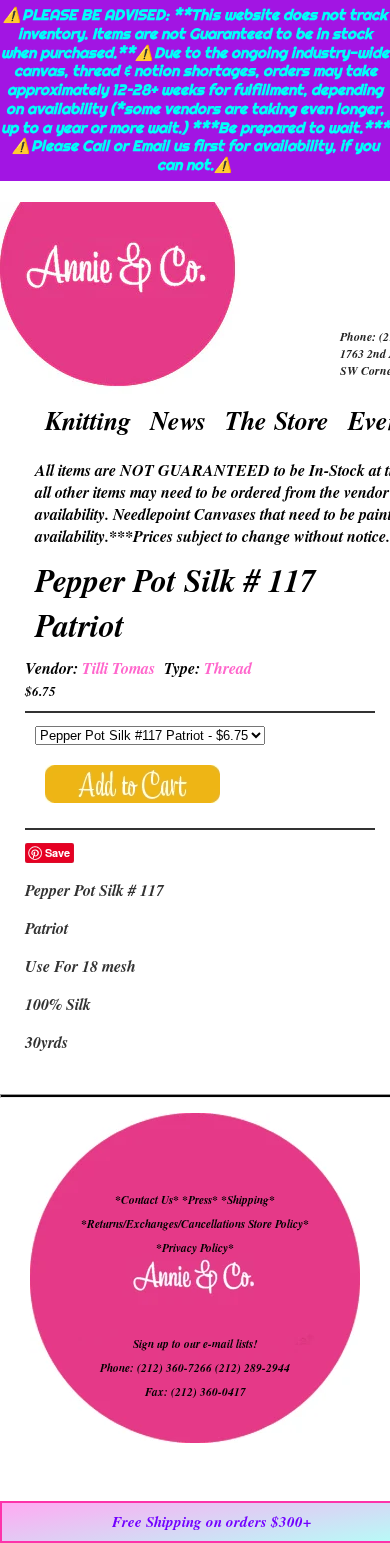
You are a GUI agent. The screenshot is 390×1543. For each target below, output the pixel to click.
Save (57, 852)
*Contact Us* (147, 1200)
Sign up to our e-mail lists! (195, 1344)
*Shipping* (248, 1200)
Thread (228, 668)
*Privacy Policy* (195, 1248)
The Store (277, 420)
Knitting (88, 420)
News (178, 420)
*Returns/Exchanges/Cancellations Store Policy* (195, 1224)
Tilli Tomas (118, 668)
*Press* (201, 1200)
